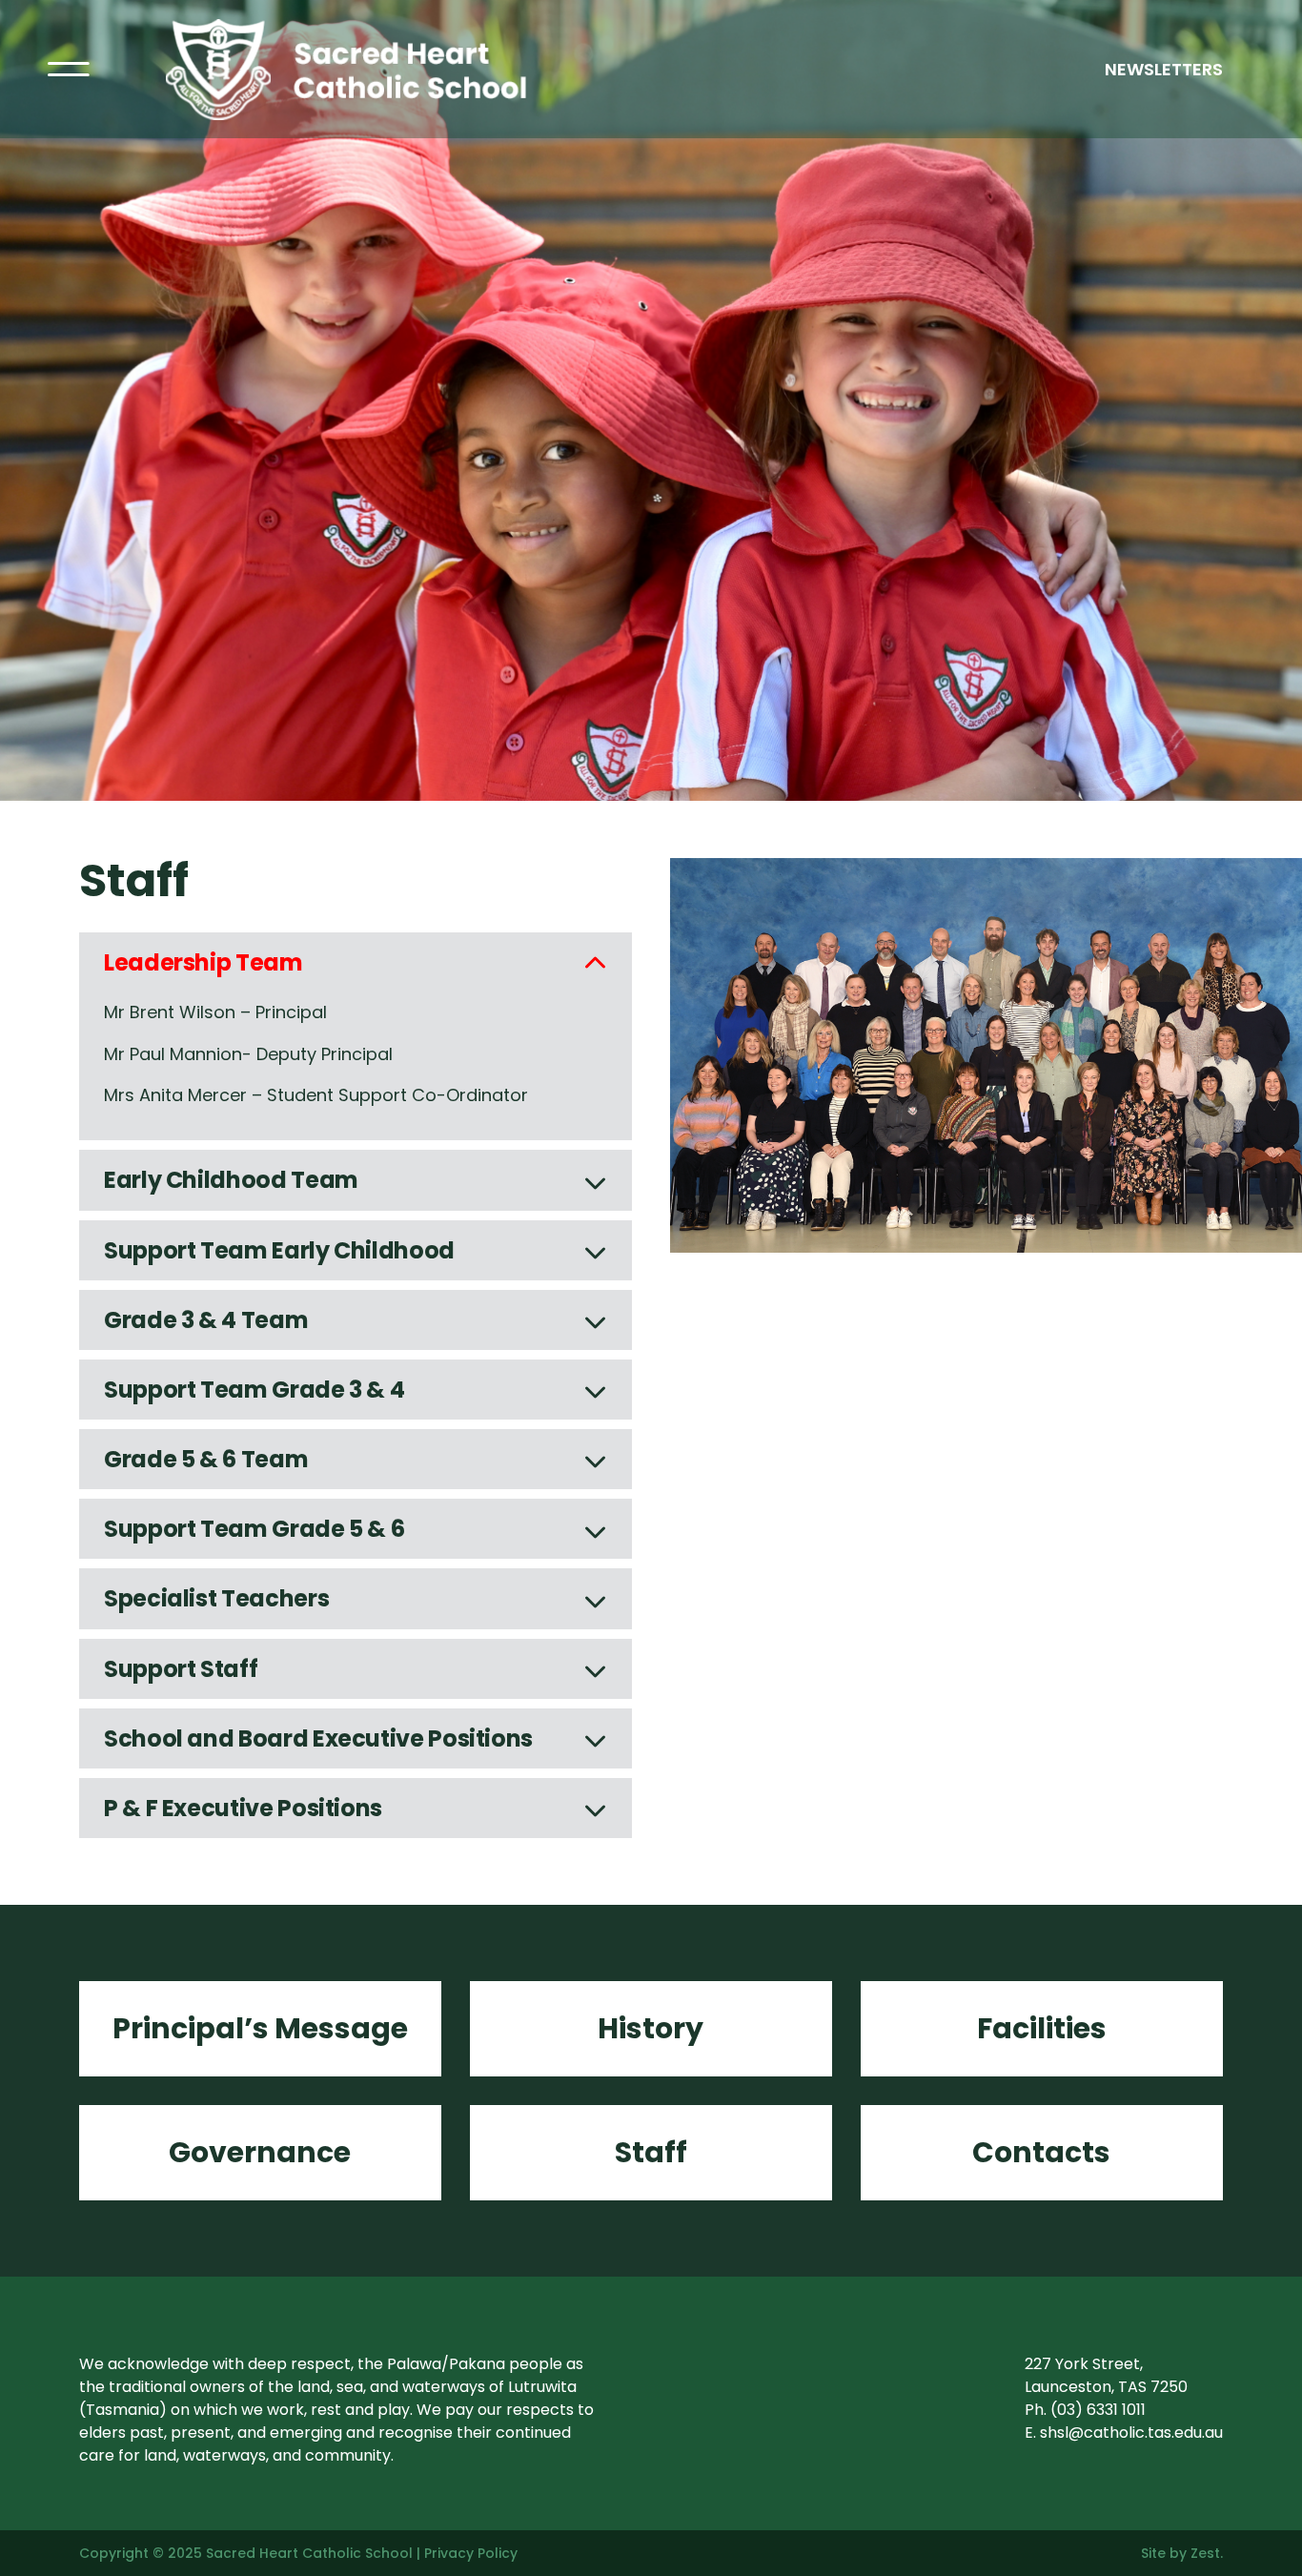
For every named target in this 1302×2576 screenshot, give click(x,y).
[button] (356, 962)
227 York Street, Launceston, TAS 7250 (1106, 2375)
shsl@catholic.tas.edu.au (1131, 2433)
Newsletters (1164, 69)
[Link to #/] (69, 70)
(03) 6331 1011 (1098, 2410)
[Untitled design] (394, 27)
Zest (1205, 2553)
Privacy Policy (471, 2553)
